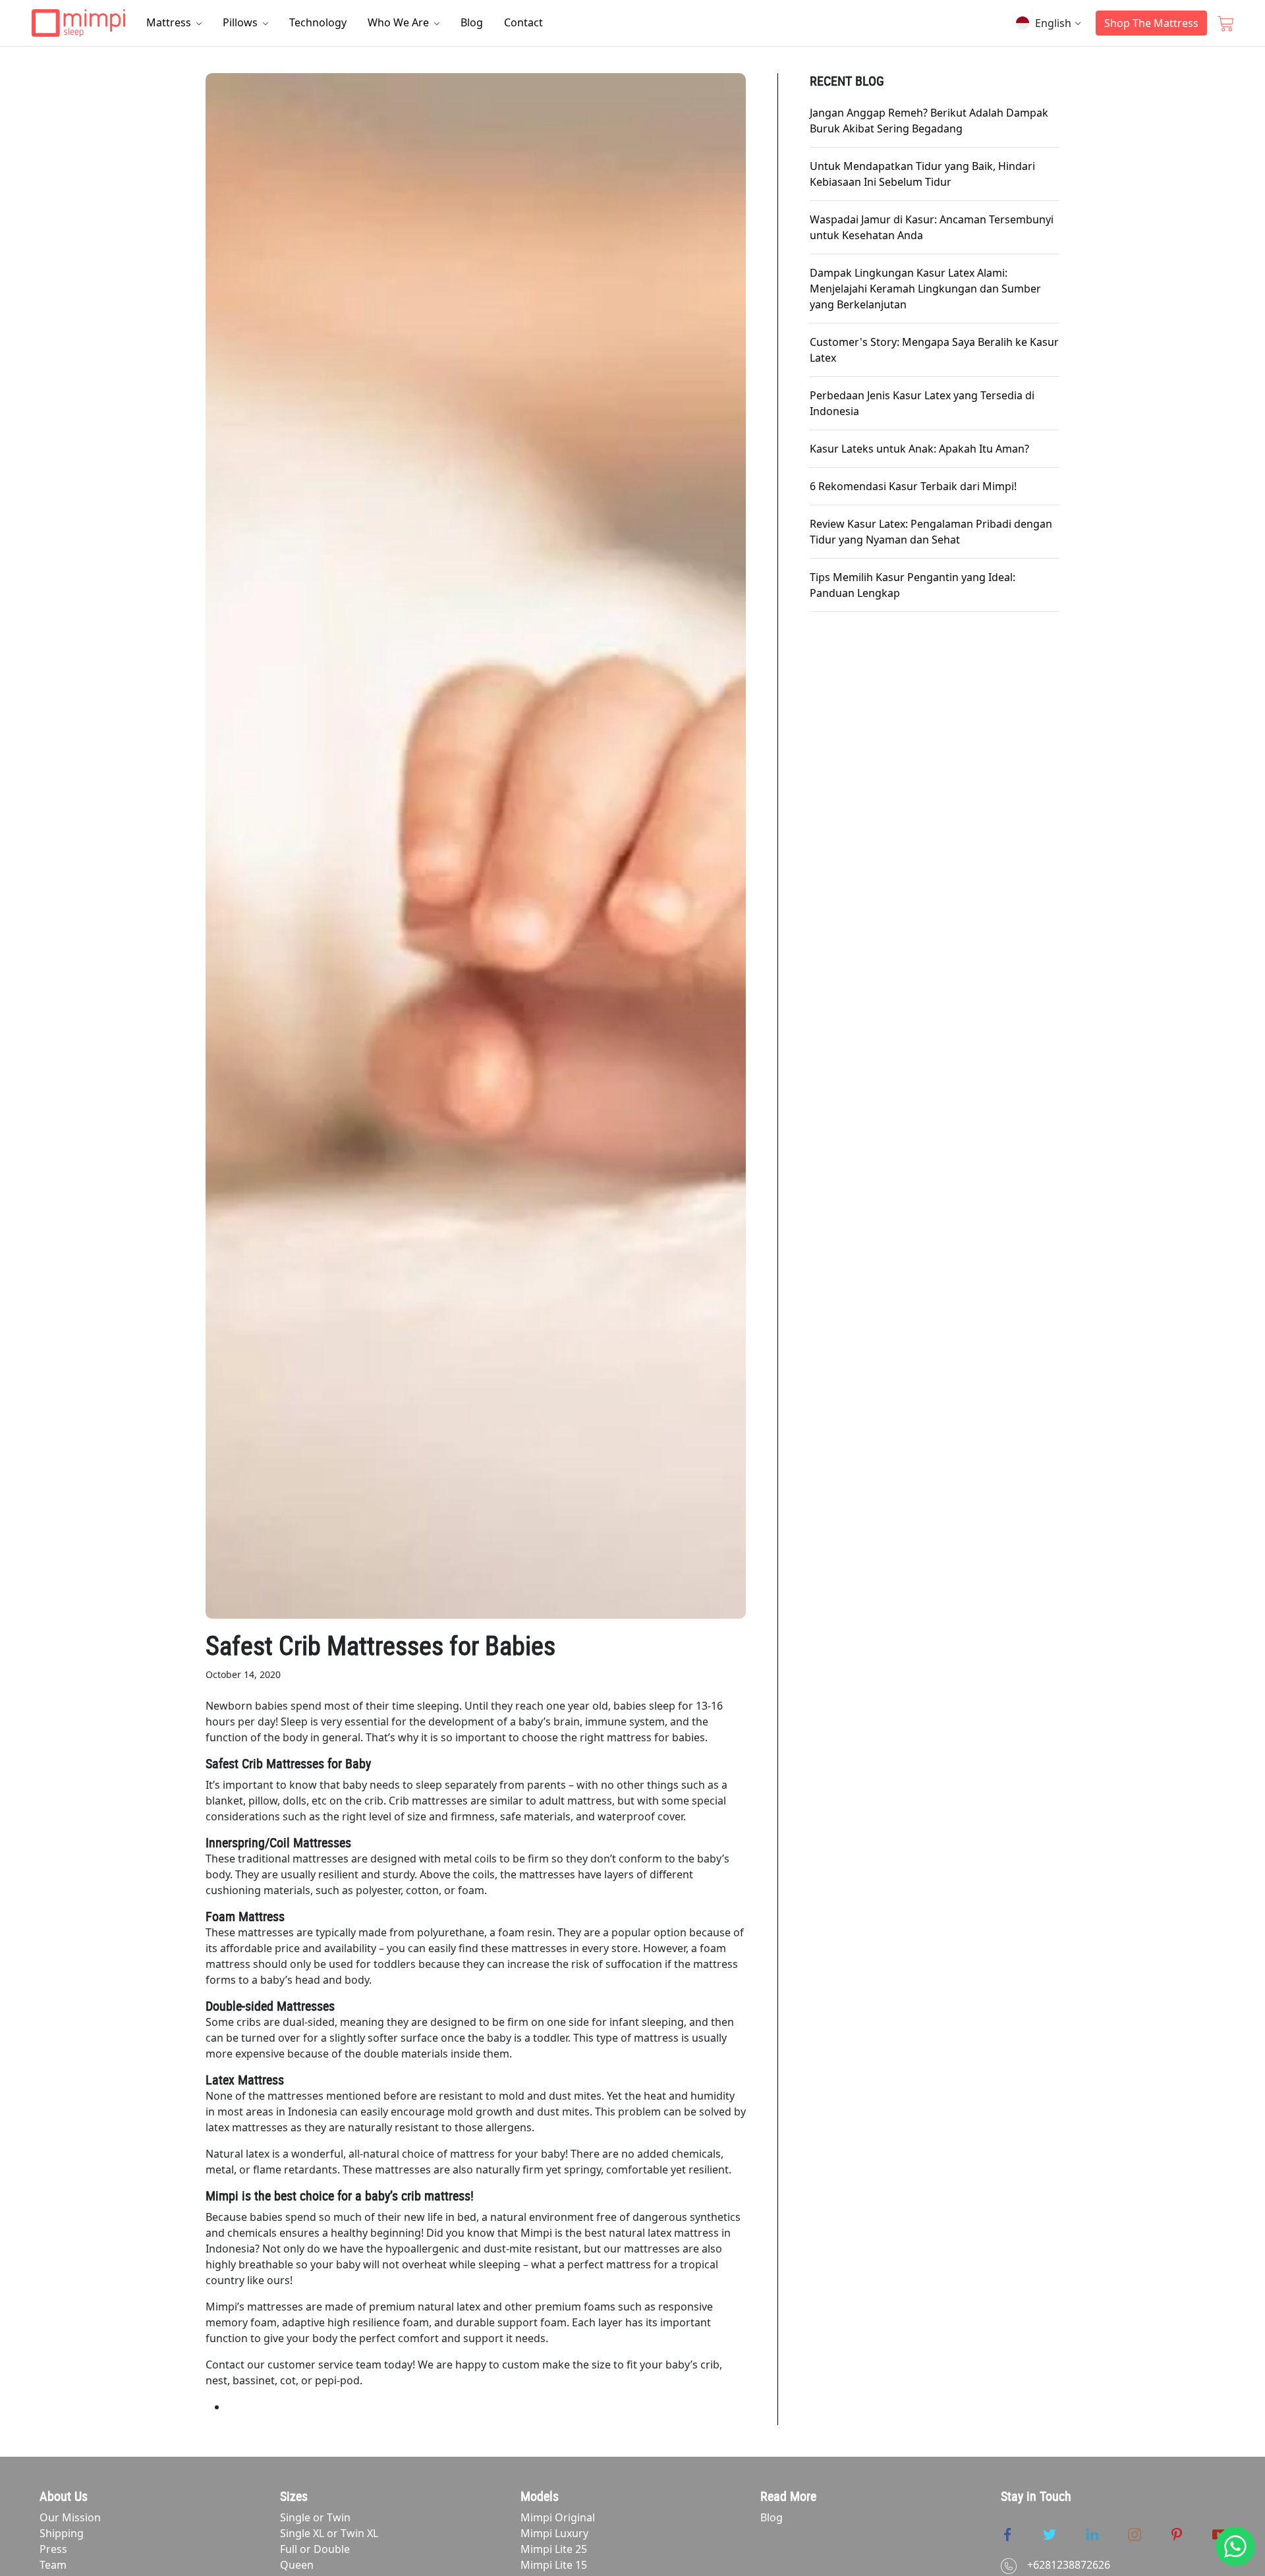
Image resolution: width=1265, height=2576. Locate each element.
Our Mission (70, 2517)
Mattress (170, 22)
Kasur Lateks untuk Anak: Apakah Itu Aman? (919, 449)
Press (53, 2549)
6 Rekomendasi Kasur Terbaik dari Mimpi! (913, 486)
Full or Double (315, 2549)
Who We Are (400, 22)
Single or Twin (315, 2517)
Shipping (62, 2533)
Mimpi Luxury (554, 2533)
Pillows (241, 22)
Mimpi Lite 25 (554, 2549)
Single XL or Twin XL (329, 2533)
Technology (318, 22)
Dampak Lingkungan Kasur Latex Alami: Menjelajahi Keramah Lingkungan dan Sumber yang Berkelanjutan (925, 289)
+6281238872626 (1069, 2565)
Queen (297, 2565)
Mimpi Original (558, 2517)
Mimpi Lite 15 (554, 2565)
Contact (523, 22)
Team (53, 2565)
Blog (472, 22)
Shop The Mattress (1151, 23)
